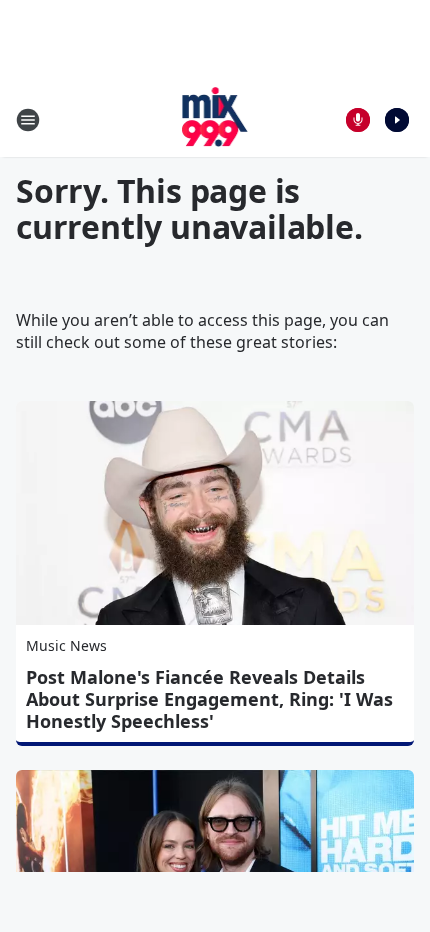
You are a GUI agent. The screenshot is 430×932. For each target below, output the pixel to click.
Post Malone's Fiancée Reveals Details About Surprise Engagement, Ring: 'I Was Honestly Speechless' (209, 699)
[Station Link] (215, 119)
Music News (66, 645)
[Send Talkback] (358, 120)
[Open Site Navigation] (28, 120)
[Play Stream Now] (397, 120)
